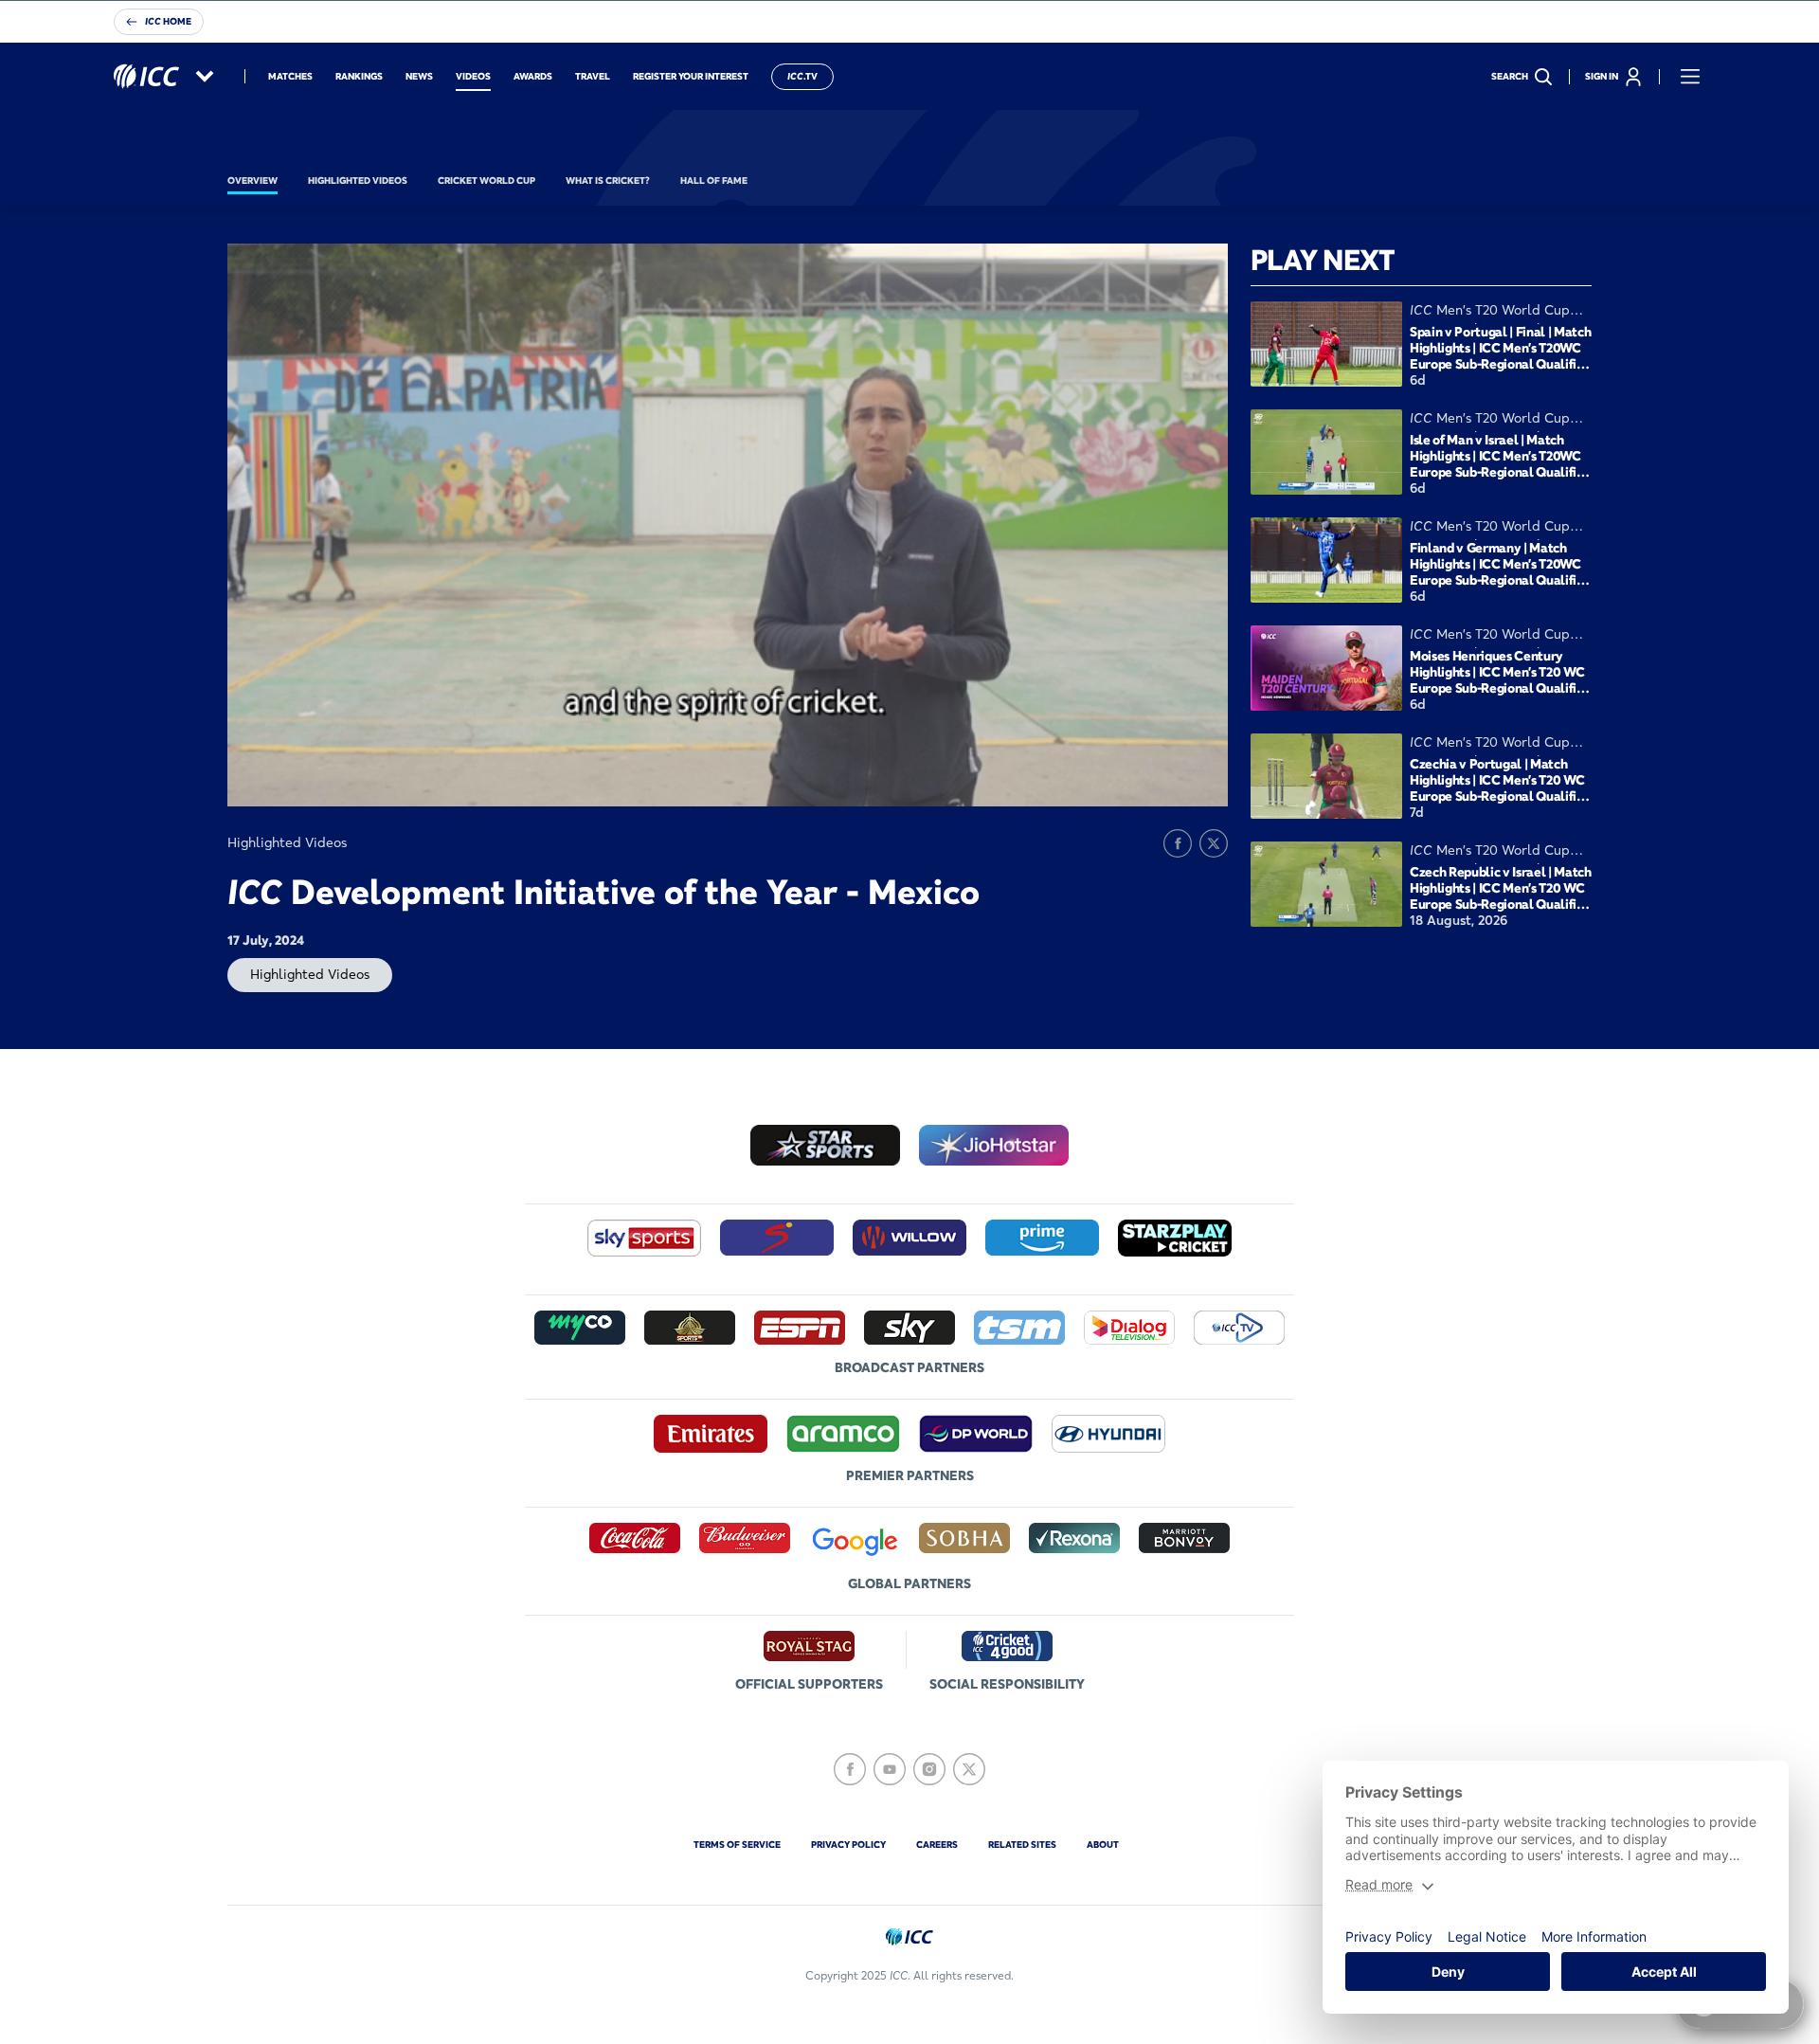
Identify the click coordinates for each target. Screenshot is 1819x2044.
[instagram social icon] (929, 1769)
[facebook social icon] (850, 1769)
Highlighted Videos (310, 974)
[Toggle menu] (1690, 77)
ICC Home (168, 21)
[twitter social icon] (969, 1769)
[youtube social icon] (890, 1769)
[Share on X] (1214, 843)
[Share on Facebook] (1178, 843)
